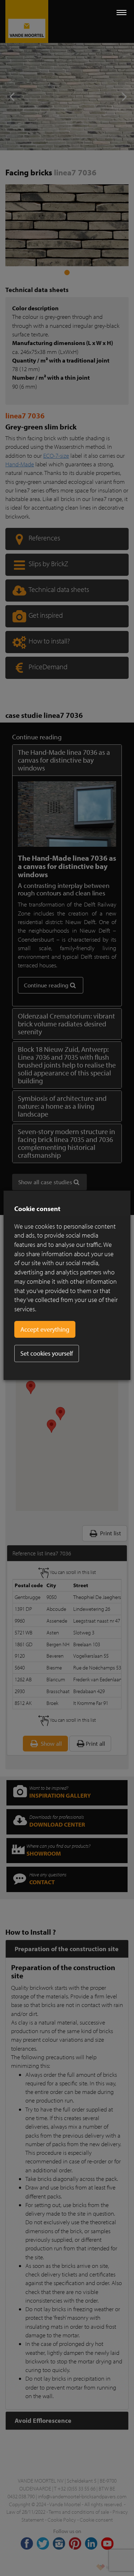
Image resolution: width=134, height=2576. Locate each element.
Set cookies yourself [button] (47, 1353)
